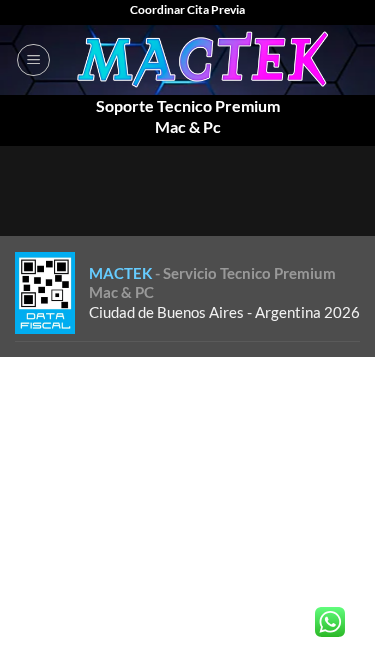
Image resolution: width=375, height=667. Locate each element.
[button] (33, 60)
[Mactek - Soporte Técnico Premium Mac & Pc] (205, 60)
